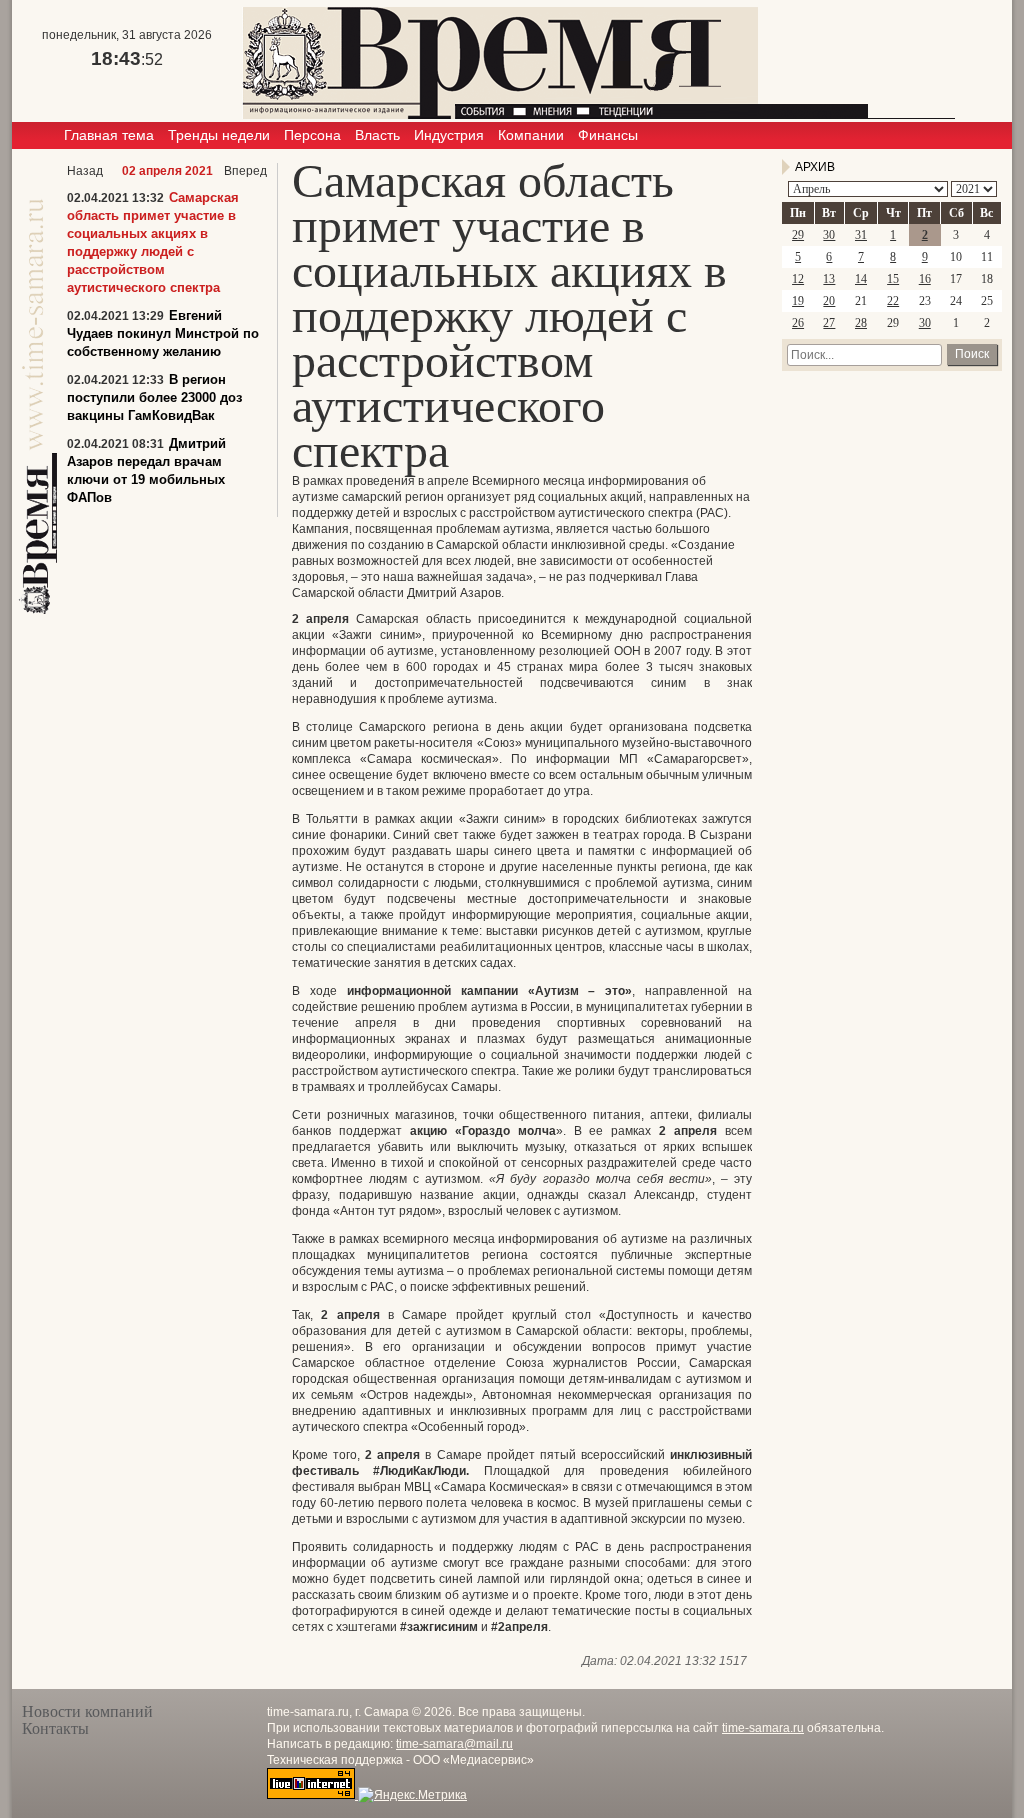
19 (798, 301)
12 (798, 279)
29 (798, 235)
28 (861, 323)
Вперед (245, 171)
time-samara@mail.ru (454, 1744)
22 (893, 301)
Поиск (972, 354)
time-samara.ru (763, 1728)
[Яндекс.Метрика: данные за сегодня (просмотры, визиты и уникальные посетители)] (412, 1795)
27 (829, 323)
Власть (377, 135)
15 (893, 279)
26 (798, 323)
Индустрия (449, 135)
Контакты (55, 1728)
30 (829, 235)
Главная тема (109, 135)
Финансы (608, 135)
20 (829, 301)
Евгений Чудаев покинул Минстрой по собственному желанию (163, 333)
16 (925, 279)
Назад (85, 171)
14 (861, 279)
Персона (312, 135)
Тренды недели (219, 135)
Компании (531, 135)
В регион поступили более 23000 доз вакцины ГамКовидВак (154, 397)
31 (861, 235)
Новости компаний (87, 1711)
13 (829, 279)
